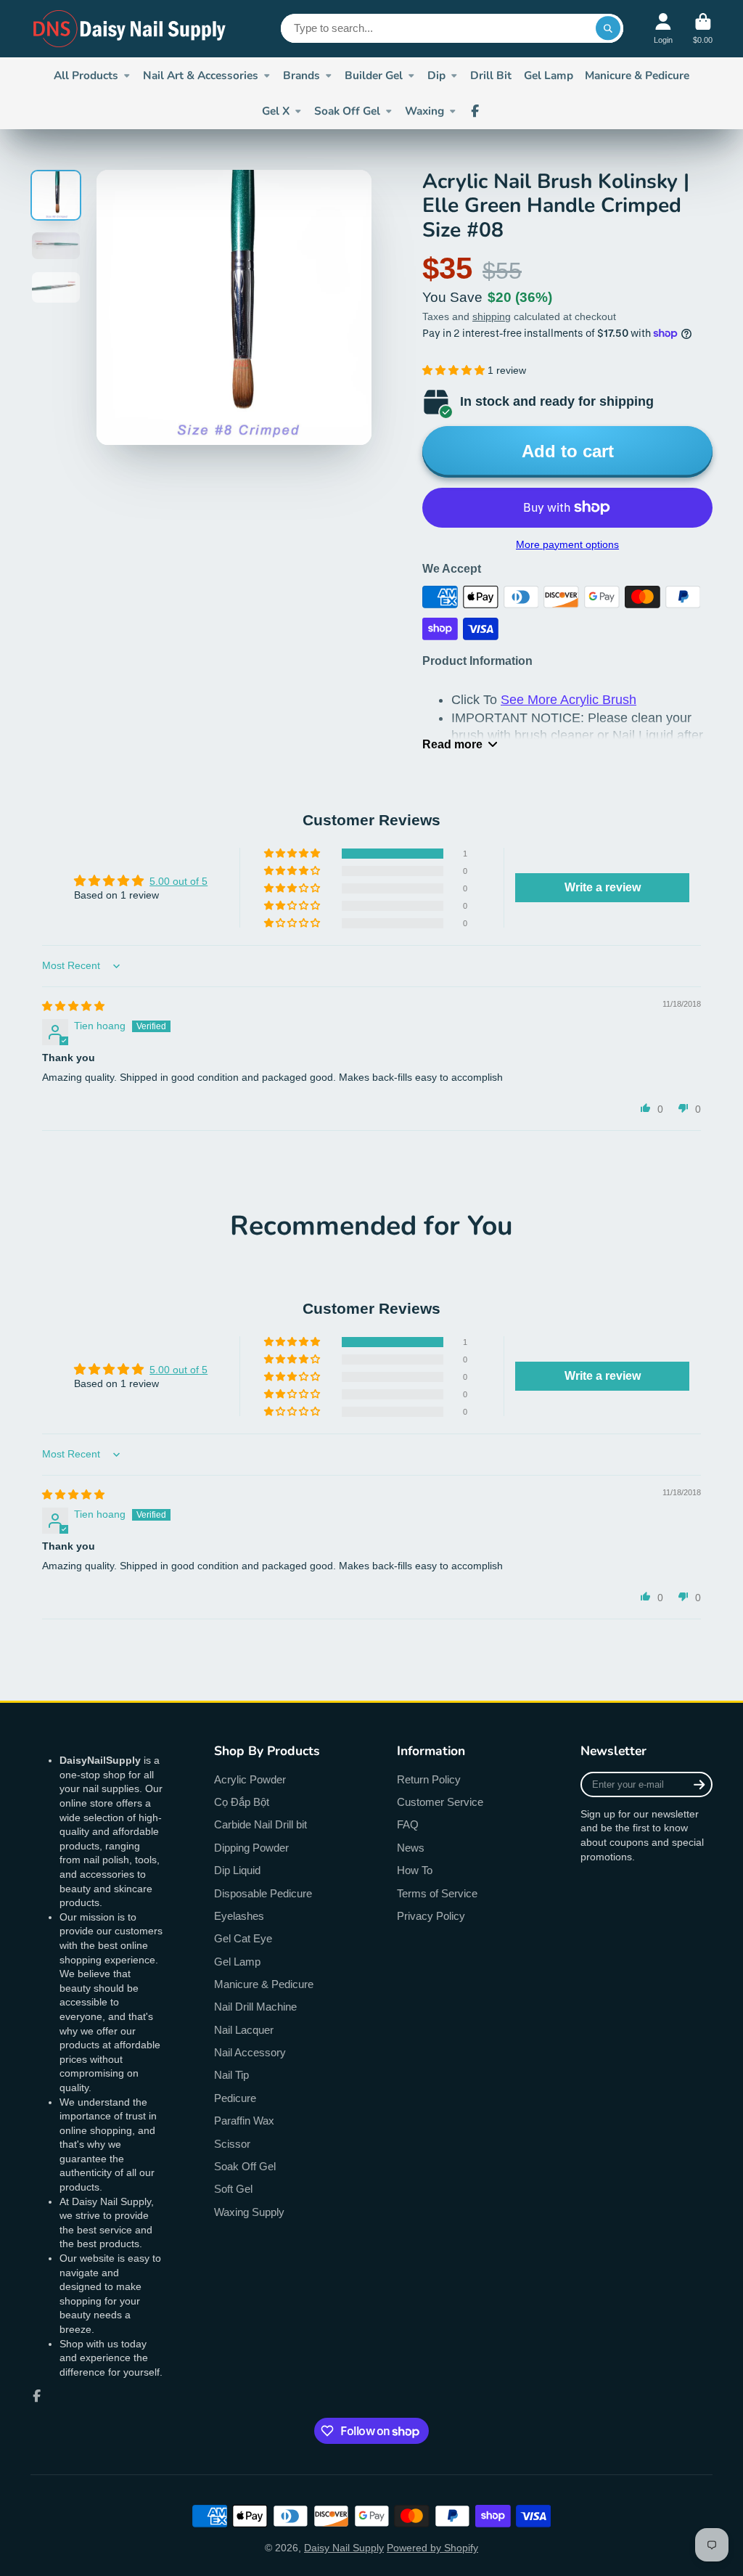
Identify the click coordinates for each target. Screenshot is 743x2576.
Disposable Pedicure (263, 1893)
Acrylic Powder (250, 1779)
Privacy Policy (431, 1916)
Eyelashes (239, 1916)
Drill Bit (491, 75)
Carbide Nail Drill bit (260, 1824)
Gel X (276, 111)
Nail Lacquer (244, 2030)
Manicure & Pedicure (637, 75)
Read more (452, 744)
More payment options (567, 544)
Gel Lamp (549, 75)
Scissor (232, 2144)
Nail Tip (231, 2075)
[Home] (130, 29)
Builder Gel (374, 75)
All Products (86, 75)
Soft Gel (233, 2189)
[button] (455, 370)
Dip (436, 75)
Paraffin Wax (244, 2121)
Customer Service (440, 1802)
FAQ (408, 1824)
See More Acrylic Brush (568, 700)
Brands (301, 75)
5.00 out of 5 (178, 881)
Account (663, 29)
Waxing (424, 111)
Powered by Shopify (432, 2548)
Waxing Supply (249, 2212)
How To (415, 1870)
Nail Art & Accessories (201, 75)
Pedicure (235, 2098)
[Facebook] (475, 111)
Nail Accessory (250, 2052)
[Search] (608, 28)
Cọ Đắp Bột (242, 1802)
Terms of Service (437, 1893)
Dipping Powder (251, 1848)
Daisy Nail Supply (344, 2548)
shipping (492, 316)
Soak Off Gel (347, 111)
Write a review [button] (603, 887)
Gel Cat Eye (243, 1938)
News (411, 1848)
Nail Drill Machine (255, 2007)
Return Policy (429, 1779)
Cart (703, 29)
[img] (73, 1006)
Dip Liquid (237, 1870)
